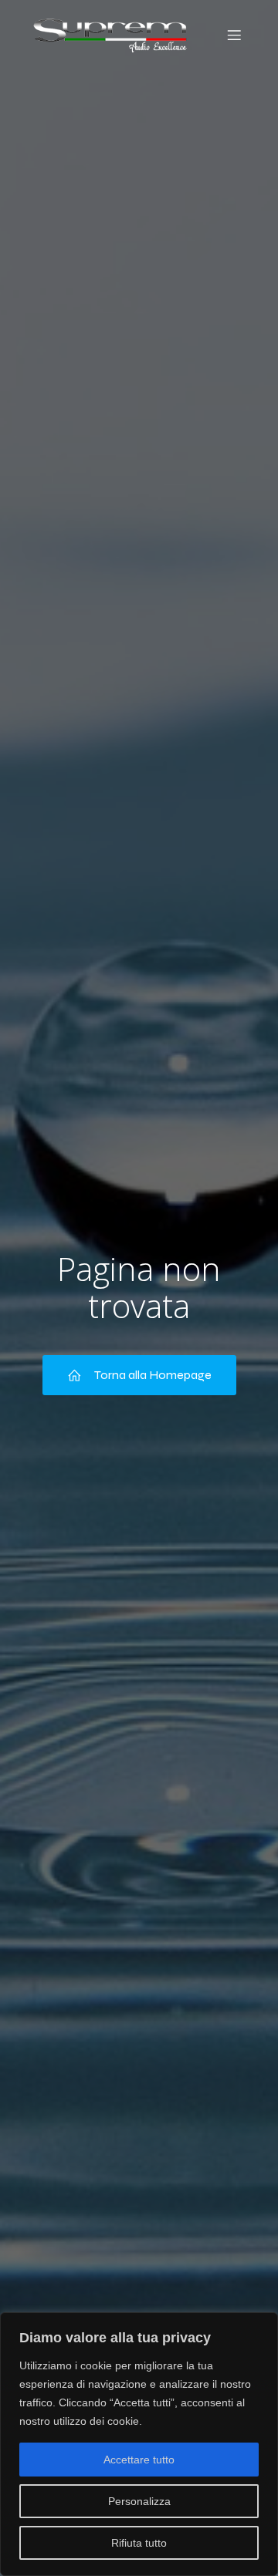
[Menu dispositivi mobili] (234, 35)
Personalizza (139, 2501)
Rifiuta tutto (139, 2543)
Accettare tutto (139, 2460)
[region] (139, 2444)
